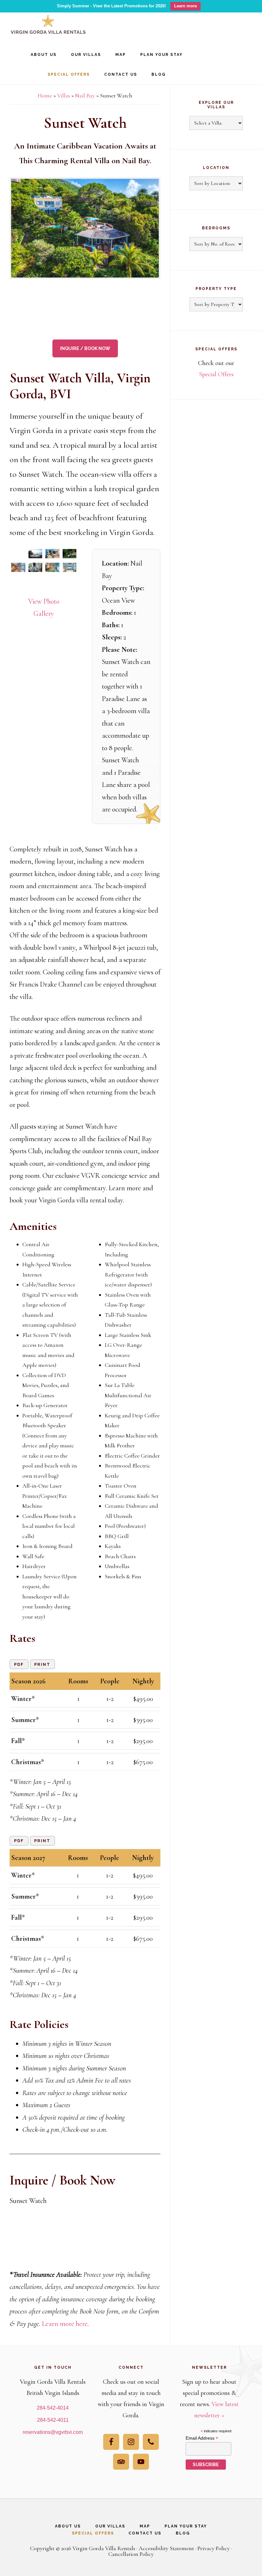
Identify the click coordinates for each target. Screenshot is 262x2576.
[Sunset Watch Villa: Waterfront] (18, 554)
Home (45, 95)
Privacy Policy (214, 2548)
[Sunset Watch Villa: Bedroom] (52, 567)
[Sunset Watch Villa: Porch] (52, 554)
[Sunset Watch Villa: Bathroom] (18, 580)
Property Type (216, 289)
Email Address (202, 2438)
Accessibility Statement (166, 2548)
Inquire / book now (85, 348)
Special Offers (216, 374)
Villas (64, 95)
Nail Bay (85, 95)
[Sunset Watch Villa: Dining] (35, 567)
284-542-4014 (53, 2408)
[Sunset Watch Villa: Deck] (35, 554)
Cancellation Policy (131, 2554)
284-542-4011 (53, 2420)
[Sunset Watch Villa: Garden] (70, 554)
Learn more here (65, 2324)
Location (216, 168)
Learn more (185, 6)
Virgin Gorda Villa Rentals (48, 26)
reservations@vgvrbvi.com (53, 2432)
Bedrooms (216, 228)
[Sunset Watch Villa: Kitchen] (18, 567)
